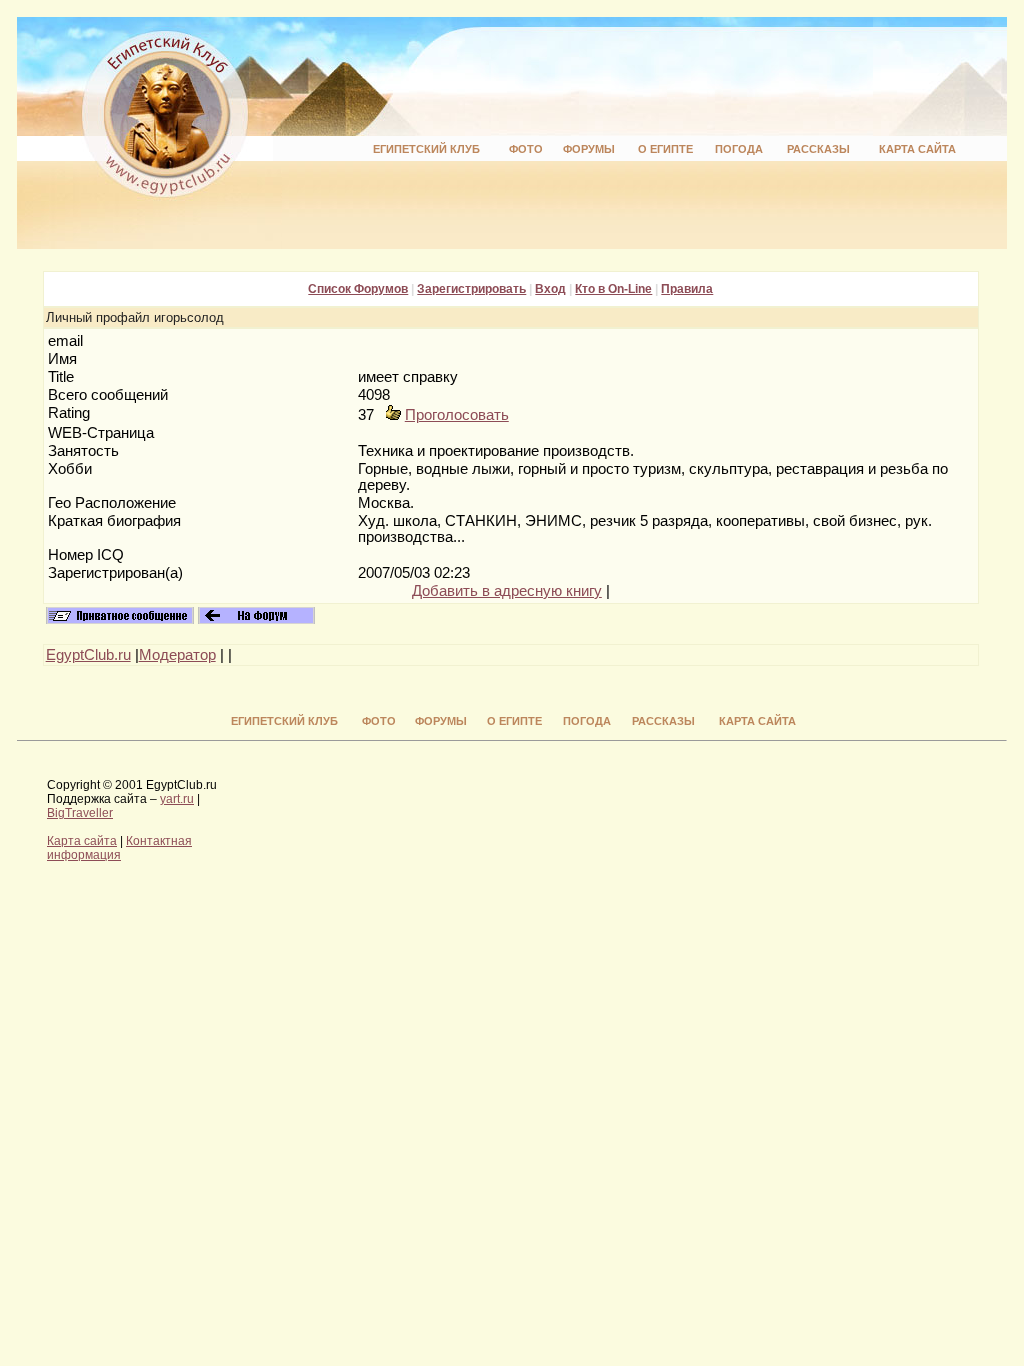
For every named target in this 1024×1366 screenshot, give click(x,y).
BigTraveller (80, 813)
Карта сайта (917, 149)
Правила (687, 289)
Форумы (589, 149)
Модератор (177, 655)
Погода (739, 149)
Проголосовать (457, 415)
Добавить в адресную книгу (507, 591)
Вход (550, 289)
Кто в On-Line (613, 289)
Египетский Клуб (426, 149)
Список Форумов (358, 289)
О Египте (665, 149)
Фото (526, 149)
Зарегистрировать (471, 289)
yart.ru (177, 799)
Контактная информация (119, 848)
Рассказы (818, 149)
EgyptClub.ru (88, 655)
